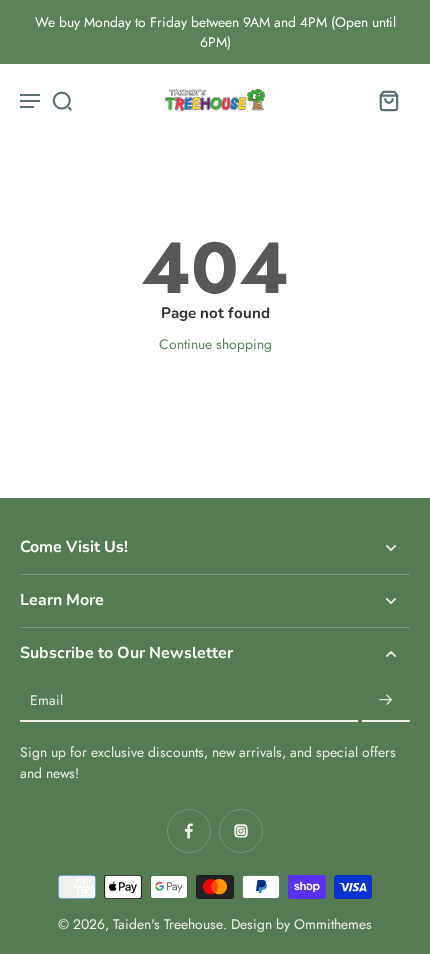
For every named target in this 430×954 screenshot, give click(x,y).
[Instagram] (241, 831)
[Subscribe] (386, 701)
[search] (62, 100)
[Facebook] (189, 831)
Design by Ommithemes (301, 924)
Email (46, 700)
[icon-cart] (388, 100)
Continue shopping (215, 344)
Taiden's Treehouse (168, 924)
